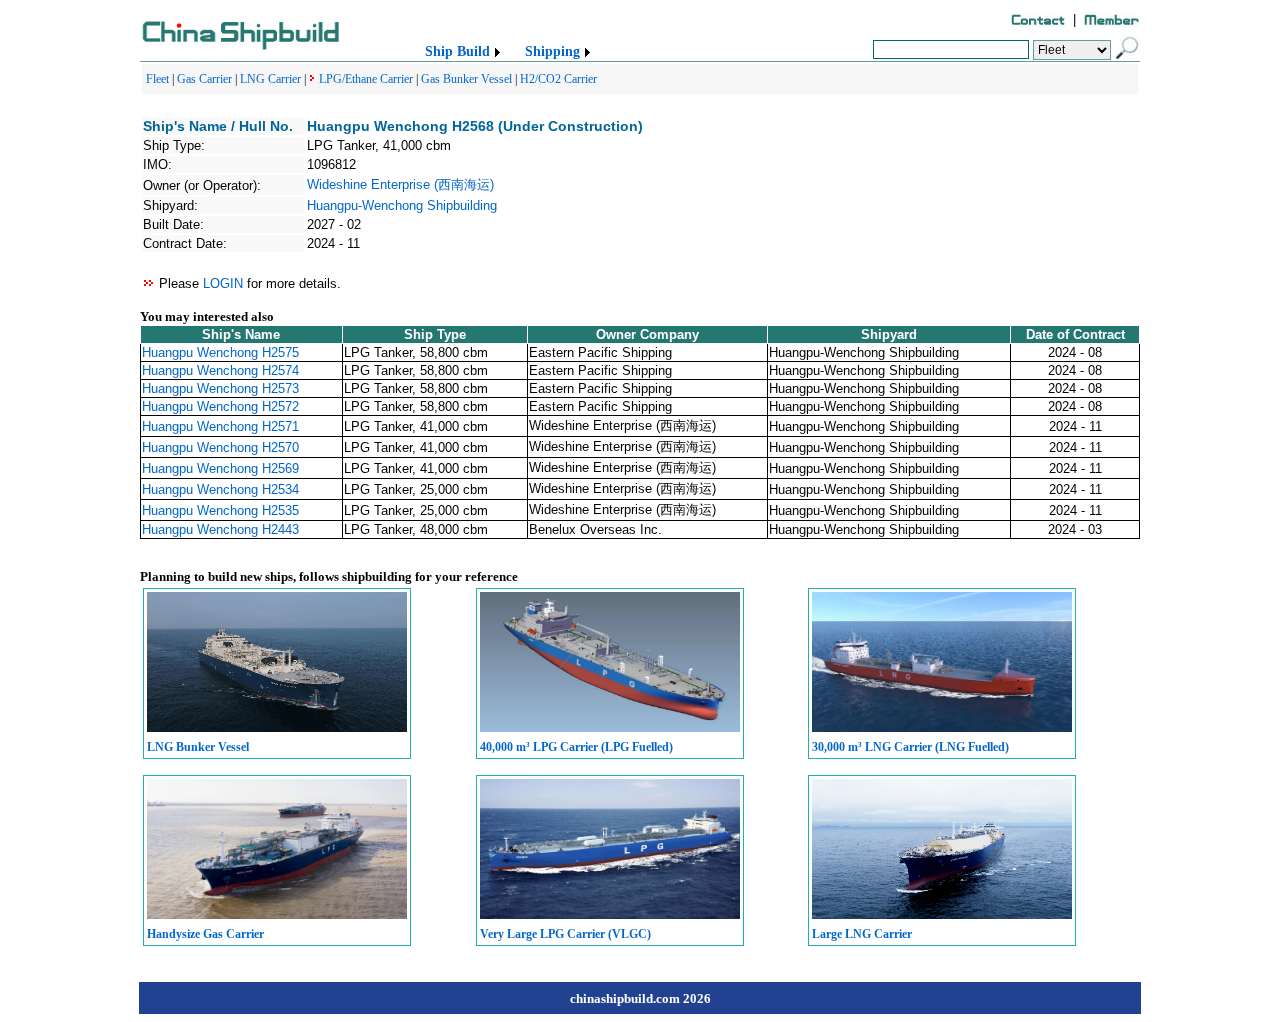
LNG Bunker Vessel (198, 747)
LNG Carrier (270, 79)
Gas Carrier (204, 79)
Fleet (157, 79)
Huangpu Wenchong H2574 (220, 370)
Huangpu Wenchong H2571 (220, 426)
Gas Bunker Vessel (466, 79)
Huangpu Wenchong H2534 (220, 489)
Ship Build (457, 51)
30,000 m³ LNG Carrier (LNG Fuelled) (910, 747)
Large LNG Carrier (862, 934)
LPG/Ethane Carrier (366, 79)
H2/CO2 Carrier (558, 79)
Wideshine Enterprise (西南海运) (400, 184)
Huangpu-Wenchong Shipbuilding (402, 205)
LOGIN (223, 283)
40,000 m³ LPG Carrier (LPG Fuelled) (576, 747)
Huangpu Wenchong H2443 (220, 529)
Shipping (552, 51)
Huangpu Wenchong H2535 (220, 510)
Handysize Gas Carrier (205, 934)
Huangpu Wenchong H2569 (220, 468)
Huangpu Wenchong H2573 (220, 388)
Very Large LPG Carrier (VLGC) (565, 934)
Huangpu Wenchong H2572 (220, 406)
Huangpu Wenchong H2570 (220, 447)
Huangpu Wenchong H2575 (220, 352)
